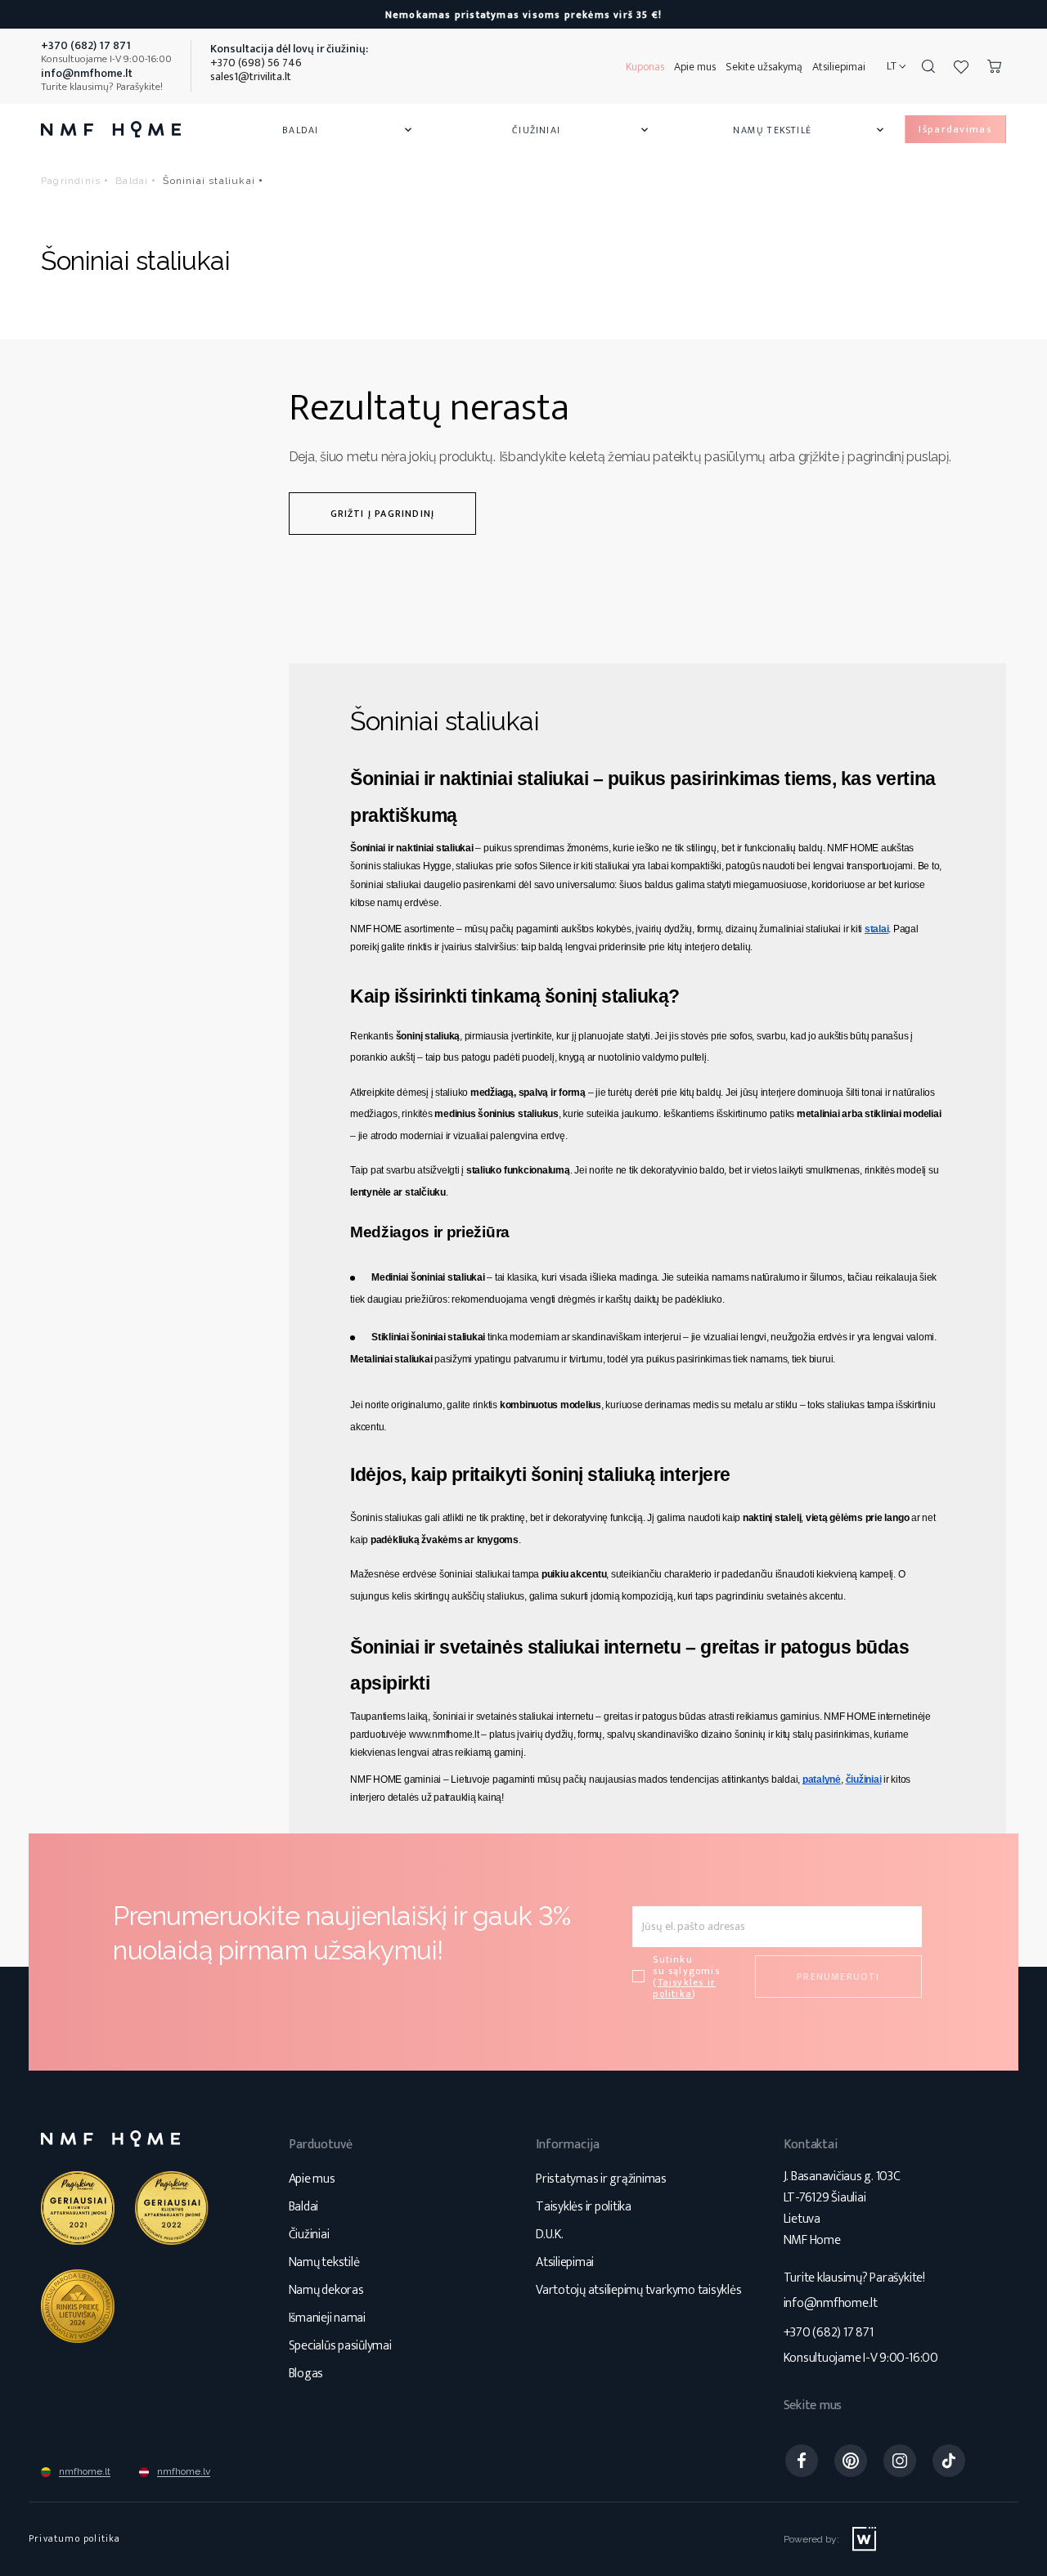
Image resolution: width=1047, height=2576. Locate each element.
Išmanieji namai (327, 2318)
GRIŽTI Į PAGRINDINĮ (383, 514)
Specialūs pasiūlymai (340, 2346)
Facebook (802, 2461)
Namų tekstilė (810, 130)
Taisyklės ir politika (584, 2207)
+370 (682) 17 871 (829, 2333)
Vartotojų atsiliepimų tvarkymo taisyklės (638, 2290)
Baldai (348, 130)
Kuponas (645, 67)
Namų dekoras (326, 2290)
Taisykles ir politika (684, 1988)
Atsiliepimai (839, 67)
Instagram (900, 2461)
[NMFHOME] (111, 129)
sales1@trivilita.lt (251, 76)
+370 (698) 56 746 (256, 63)
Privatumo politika (75, 2538)
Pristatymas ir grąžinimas (601, 2179)
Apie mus (695, 67)
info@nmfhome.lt (831, 2303)
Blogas (306, 2374)
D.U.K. (550, 2235)
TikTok (949, 2461)
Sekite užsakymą (764, 67)
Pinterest (851, 2461)
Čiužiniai (582, 130)
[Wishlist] (961, 66)
